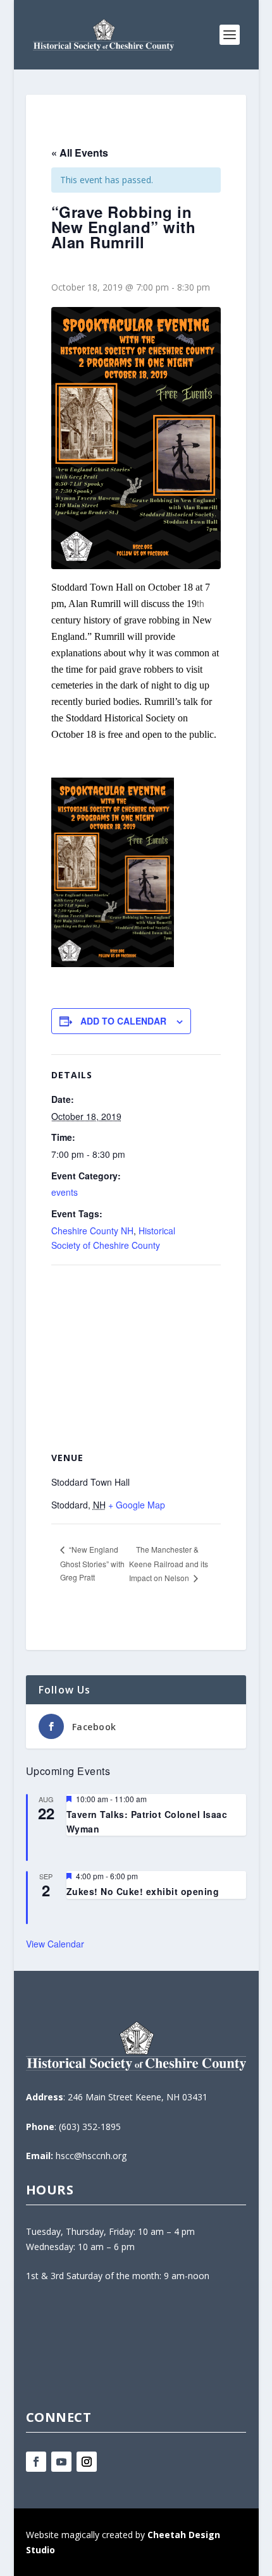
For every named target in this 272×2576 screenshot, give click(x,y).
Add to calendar (123, 1021)
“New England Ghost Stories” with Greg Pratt (92, 1563)
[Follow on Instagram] (87, 2462)
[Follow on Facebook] (36, 2462)
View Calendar (55, 1944)
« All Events (80, 153)
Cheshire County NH (92, 1231)
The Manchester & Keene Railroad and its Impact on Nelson (169, 1563)
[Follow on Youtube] (61, 2462)
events (65, 1192)
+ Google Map (137, 1505)
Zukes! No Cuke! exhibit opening (143, 1891)
